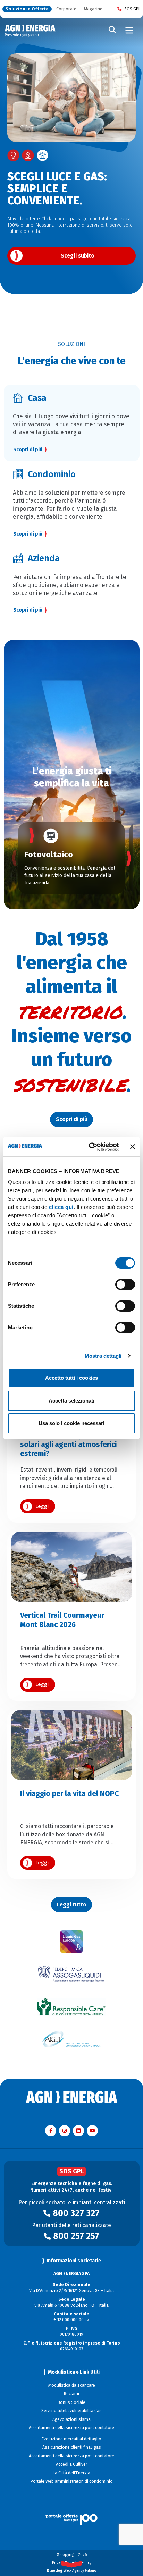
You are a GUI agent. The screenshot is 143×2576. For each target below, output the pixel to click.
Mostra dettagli (103, 1356)
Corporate (66, 9)
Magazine (93, 9)
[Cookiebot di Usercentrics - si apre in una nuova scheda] (90, 1147)
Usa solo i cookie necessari (71, 1423)
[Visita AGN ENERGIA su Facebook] (51, 2131)
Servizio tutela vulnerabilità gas (71, 2411)
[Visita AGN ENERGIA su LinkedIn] (78, 2131)
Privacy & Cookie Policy (72, 2563)
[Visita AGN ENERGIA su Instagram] (65, 2131)
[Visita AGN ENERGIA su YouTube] (92, 2131)
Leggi (42, 1506)
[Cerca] (112, 30)
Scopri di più (28, 610)
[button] (14, 858)
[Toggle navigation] (129, 30)
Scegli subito (78, 256)
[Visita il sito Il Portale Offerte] (72, 2512)
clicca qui (61, 1207)
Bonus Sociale (71, 2402)
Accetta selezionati (71, 1401)
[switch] (125, 1285)
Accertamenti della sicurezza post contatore (71, 2428)
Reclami (71, 2394)
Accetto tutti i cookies (71, 1378)
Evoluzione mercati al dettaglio (71, 2439)
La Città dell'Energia (71, 2473)
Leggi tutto (72, 1905)
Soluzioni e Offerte (27, 9)
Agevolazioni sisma (71, 2419)
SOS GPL (132, 9)
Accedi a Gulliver (71, 2464)
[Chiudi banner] (133, 1147)
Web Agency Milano (72, 2571)
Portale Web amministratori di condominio (72, 2481)
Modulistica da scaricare (72, 2385)
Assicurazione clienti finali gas (72, 2447)
